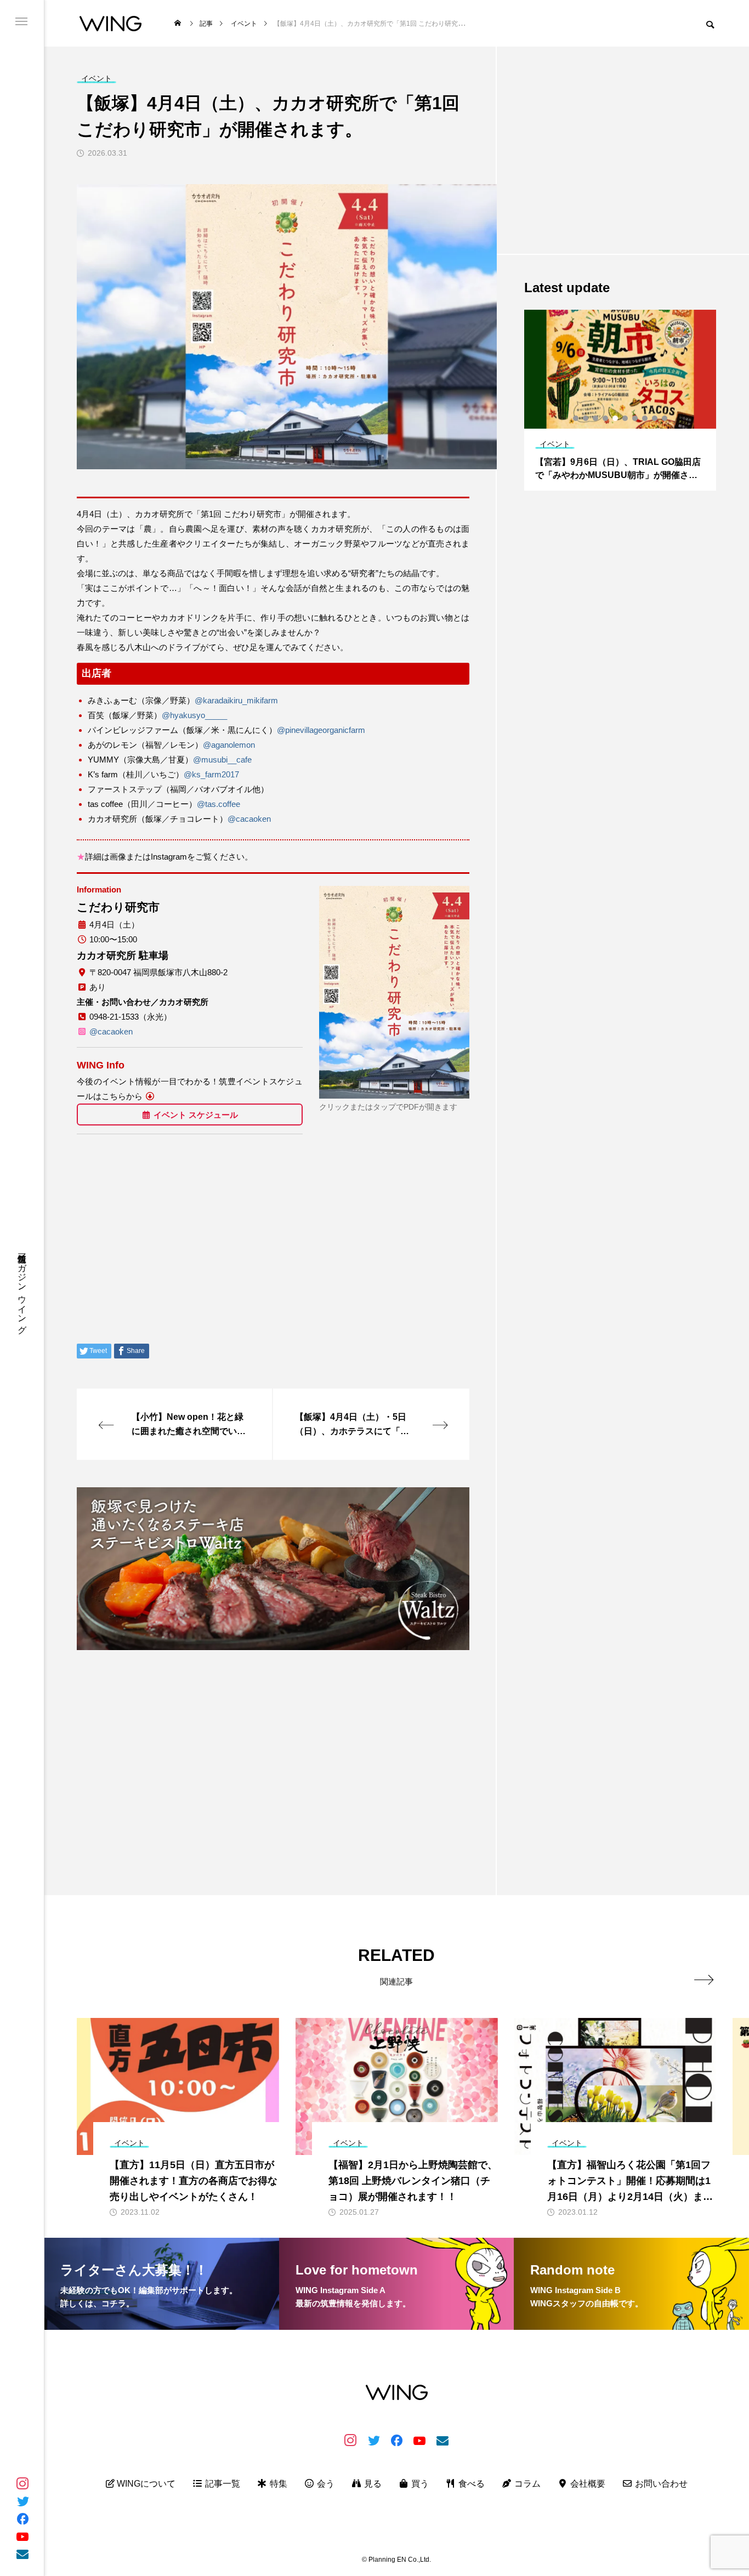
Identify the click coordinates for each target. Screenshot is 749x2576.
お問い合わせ (660, 2484)
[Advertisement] (273, 1736)
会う (325, 2484)
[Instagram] (22, 2483)
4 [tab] (606, 418)
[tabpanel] (620, 400)
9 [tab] (655, 418)
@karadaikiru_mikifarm (236, 700)
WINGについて (145, 2484)
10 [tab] (665, 418)
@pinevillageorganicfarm (321, 730)
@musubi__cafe (222, 760)
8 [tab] (645, 418)
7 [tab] (635, 418)
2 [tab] (586, 418)
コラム (526, 2484)
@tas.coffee (219, 804)
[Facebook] (22, 2518)
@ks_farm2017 (211, 774)
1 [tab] (576, 418)
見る (372, 2484)
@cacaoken (249, 819)
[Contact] (22, 2554)
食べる (470, 2484)
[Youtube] (22, 2536)
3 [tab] (596, 418)
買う (419, 2484)
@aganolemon (229, 745)
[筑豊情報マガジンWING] (110, 23)
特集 (277, 2484)
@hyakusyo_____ (194, 715)
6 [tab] (626, 418)
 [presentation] (704, 1980)
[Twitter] (22, 2501)
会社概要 (587, 2484)
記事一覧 (222, 2484)
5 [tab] (616, 418)
